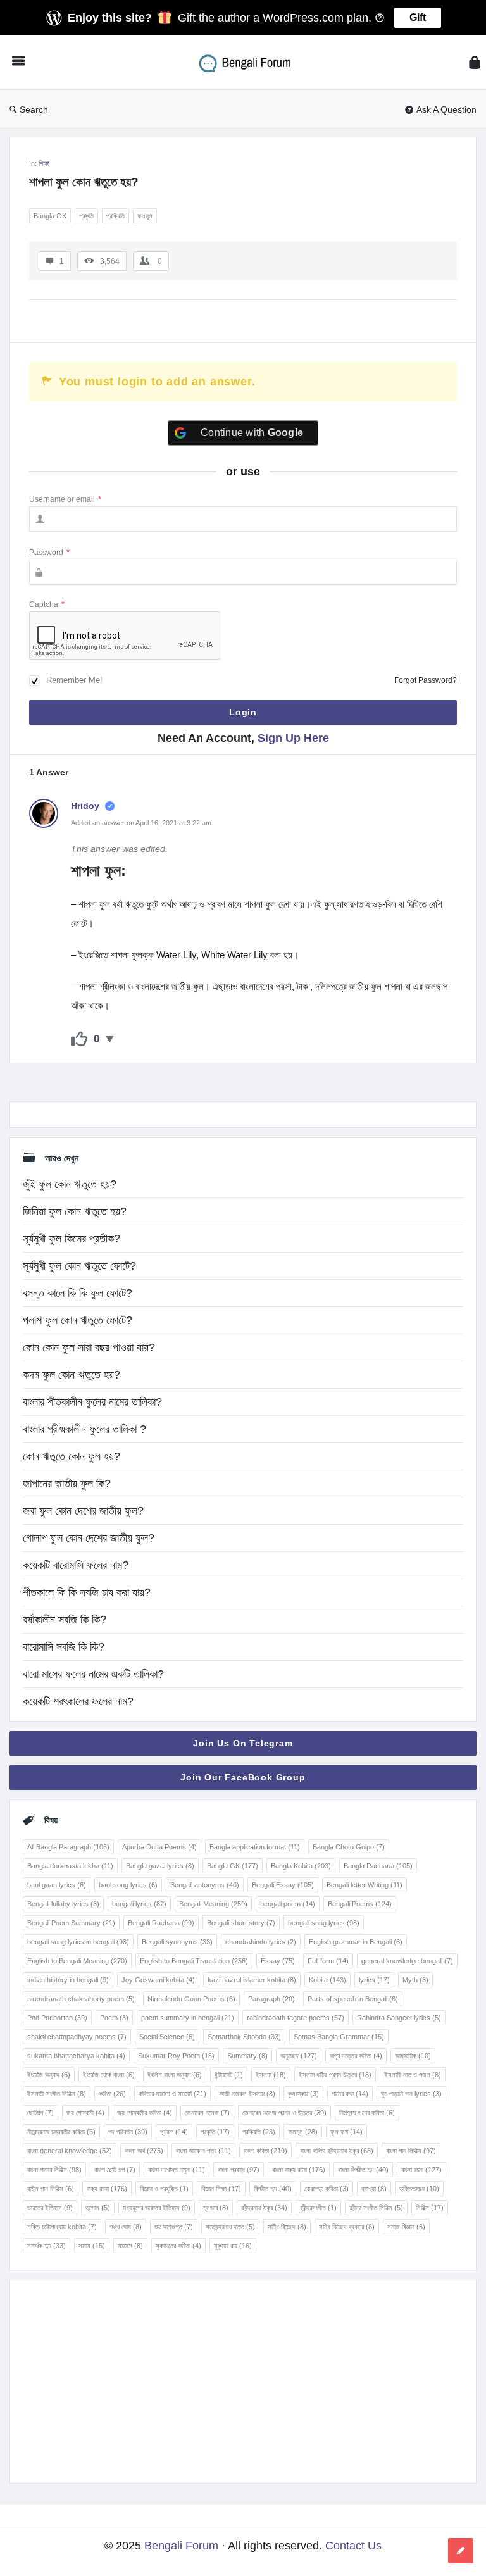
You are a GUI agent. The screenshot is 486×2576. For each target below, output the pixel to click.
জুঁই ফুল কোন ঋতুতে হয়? (70, 1184)
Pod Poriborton (57, 2018)
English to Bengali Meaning (77, 1961)
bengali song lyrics (324, 1923)
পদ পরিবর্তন (128, 2132)
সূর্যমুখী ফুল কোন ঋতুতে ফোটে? (79, 1266)
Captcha (47, 604)
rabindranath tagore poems (296, 2018)
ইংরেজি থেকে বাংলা (109, 2075)
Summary (247, 2056)
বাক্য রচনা (107, 2189)
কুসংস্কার (303, 2094)
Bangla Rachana (378, 1866)
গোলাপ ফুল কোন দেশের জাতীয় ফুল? (89, 1538)
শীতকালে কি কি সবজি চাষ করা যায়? (87, 1592)
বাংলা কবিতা (265, 2151)
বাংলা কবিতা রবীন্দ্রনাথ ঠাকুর (337, 2151)
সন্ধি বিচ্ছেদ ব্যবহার (347, 2227)
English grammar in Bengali (356, 1942)
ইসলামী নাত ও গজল (413, 2075)
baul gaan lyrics (57, 1885)
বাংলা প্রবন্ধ (239, 2170)
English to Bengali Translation (194, 1961)
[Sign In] (475, 62)
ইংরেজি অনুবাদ (49, 2075)
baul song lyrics (128, 1885)
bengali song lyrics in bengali (78, 1942)
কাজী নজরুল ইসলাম (247, 2094)
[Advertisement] (243, 2382)
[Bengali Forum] (253, 62)
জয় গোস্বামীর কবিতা (145, 2113)
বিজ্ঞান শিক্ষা (221, 2189)
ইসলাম (271, 2075)
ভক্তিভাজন (419, 2189)
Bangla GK (50, 216)
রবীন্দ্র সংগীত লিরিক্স (376, 2208)
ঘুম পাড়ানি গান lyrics (411, 2094)
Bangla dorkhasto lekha (70, 1866)
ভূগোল (98, 2208)
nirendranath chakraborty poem (81, 1999)
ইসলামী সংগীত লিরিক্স (57, 2094)
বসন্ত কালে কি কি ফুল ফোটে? (78, 1293)
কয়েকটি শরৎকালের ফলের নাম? (78, 1701)
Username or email (65, 499)
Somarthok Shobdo (244, 2037)
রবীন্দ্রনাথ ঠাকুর (264, 2208)
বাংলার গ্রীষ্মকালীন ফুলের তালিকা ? (84, 1429)
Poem (114, 2018)
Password (49, 553)
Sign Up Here (293, 738)
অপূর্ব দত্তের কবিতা (356, 2056)
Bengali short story (241, 1923)
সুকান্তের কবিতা (178, 2246)
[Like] (79, 1039)
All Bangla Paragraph (68, 1847)
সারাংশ (130, 2246)
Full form (328, 1961)
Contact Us (353, 2546)
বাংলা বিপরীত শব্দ (363, 2170)
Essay (278, 1961)
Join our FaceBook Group (243, 1777)
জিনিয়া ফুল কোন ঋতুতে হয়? (75, 1211)
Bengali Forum (181, 2546)
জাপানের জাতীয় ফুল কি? (67, 1484)
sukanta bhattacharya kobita (76, 2056)
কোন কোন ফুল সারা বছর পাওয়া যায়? (89, 1347)
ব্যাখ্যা (374, 2189)
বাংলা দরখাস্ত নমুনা (177, 2170)
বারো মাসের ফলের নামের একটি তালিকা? (93, 1674)
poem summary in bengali (188, 2018)
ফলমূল (145, 216)
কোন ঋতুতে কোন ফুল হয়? (72, 1456)
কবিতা (112, 2094)
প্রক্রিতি (115, 216)
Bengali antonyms (205, 1885)
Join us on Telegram (243, 1743)
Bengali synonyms (177, 1942)
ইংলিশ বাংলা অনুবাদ (175, 2075)
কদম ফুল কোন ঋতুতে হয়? (72, 1375)
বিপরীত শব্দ (273, 2189)
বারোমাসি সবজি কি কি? (64, 1647)
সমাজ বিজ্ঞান (406, 2227)
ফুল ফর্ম (346, 2132)
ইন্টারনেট (229, 2075)
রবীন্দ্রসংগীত (318, 2208)
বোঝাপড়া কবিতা (327, 2189)
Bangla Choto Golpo (349, 1847)
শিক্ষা (44, 163)
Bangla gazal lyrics (160, 1866)
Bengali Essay (283, 1885)
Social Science (167, 2037)
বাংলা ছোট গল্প (115, 2170)
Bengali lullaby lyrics (63, 1904)
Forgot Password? (426, 680)
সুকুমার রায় (233, 2246)
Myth (415, 1980)
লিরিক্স (430, 2208)
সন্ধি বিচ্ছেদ (287, 2227)
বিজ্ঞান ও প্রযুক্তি (164, 2189)
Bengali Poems (360, 1904)
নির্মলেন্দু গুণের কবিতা (367, 2113)
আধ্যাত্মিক (413, 2056)
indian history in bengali (68, 1980)
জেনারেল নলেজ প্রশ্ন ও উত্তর (284, 2113)
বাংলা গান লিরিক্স (411, 2151)
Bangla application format (255, 1847)
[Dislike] (110, 1039)
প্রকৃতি (86, 216)
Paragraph (271, 1999)
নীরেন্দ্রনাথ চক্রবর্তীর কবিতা (61, 2132)
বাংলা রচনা (421, 2170)
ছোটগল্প (40, 2113)
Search (34, 109)
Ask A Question (446, 109)
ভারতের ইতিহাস (50, 2208)
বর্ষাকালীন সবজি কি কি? (65, 1620)
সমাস (92, 2246)
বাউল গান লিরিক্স (51, 2189)
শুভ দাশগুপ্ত (174, 2227)
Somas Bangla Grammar (339, 2037)
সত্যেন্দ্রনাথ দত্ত (230, 2227)
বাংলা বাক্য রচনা (299, 2170)
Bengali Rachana (161, 1923)
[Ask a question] (461, 2551)
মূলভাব (216, 2208)
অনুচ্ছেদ (299, 2056)
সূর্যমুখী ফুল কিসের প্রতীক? (72, 1239)
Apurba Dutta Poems (159, 1847)
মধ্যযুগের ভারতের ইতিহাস (157, 2208)
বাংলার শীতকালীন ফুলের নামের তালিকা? (92, 1402)
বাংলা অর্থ (144, 2151)
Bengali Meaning (213, 1904)
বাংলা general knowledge (70, 2151)
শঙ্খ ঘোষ (126, 2227)
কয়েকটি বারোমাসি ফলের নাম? (76, 1565)
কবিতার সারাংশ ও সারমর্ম (172, 2094)
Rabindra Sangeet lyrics (399, 2018)
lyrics (374, 1980)
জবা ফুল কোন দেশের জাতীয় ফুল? (83, 1511)
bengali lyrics (139, 1904)
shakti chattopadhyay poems (77, 2037)
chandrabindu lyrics (261, 1942)
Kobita (327, 1980)
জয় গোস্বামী (85, 2113)
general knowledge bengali (407, 1961)
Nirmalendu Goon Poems (191, 1999)
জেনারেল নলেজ (207, 2113)
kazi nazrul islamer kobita (252, 1980)
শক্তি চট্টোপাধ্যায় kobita (62, 2227)
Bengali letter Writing (364, 1885)
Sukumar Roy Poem (176, 2056)
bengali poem (288, 1904)
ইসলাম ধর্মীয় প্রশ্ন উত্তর (335, 2075)
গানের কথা (350, 2094)
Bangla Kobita (301, 1866)
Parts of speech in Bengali (353, 1999)
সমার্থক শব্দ (47, 2246)
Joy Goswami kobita (158, 1980)
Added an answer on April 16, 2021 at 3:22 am (141, 823)
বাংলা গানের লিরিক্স (54, 2170)
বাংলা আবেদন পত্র (203, 2151)
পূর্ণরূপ (174, 2132)
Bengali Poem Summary (71, 1923)
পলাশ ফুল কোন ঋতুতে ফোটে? (78, 1320)
